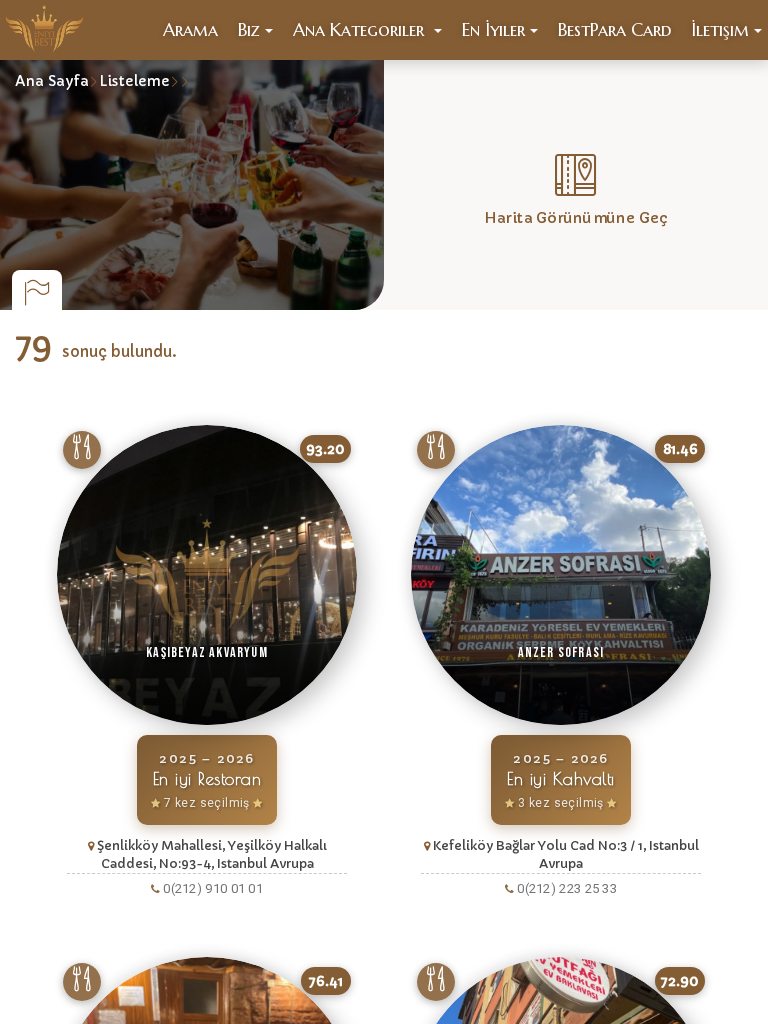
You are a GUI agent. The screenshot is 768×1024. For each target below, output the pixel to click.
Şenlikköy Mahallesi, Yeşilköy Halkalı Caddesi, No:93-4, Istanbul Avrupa (212, 854)
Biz (249, 29)
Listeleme (134, 81)
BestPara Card (614, 29)
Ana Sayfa (52, 81)
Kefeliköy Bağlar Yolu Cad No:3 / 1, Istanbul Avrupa (566, 854)
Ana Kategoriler (361, 29)
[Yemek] (82, 450)
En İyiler (493, 29)
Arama (190, 29)
